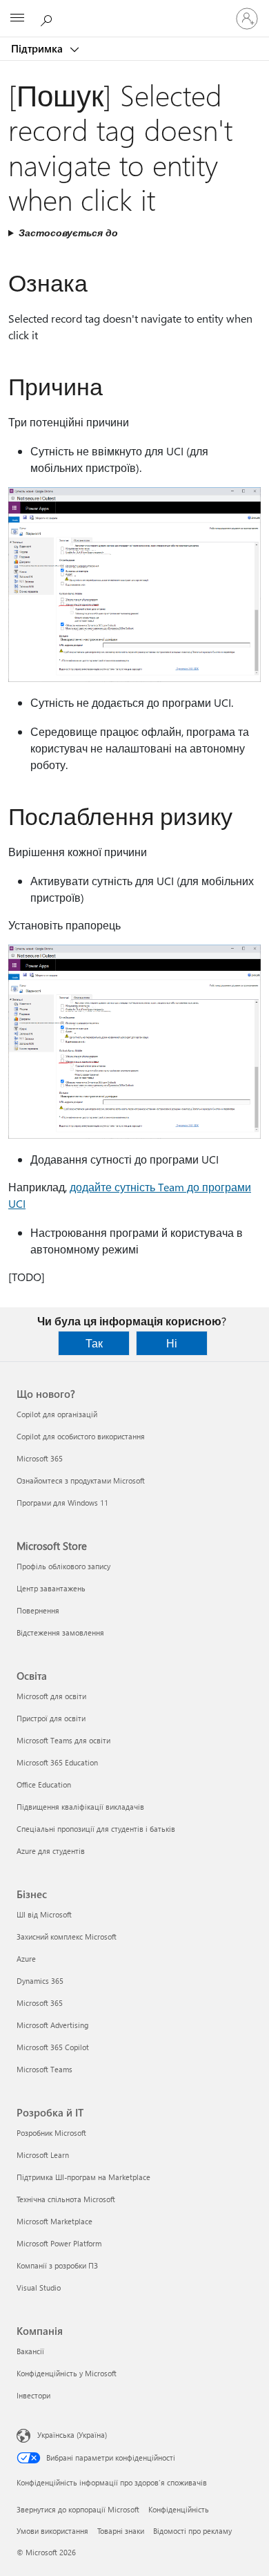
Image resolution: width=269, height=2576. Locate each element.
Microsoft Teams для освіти (63, 1740)
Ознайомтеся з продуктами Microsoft (81, 1480)
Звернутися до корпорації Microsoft (78, 2509)
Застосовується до (68, 233)
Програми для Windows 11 (62, 1503)
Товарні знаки (121, 2531)
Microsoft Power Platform (59, 2243)
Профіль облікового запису (63, 1566)
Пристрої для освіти (51, 1718)
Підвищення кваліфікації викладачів (80, 1807)
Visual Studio (39, 2288)
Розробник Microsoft (51, 2133)
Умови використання (52, 2531)
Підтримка (38, 48)
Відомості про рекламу (192, 2531)
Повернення (38, 1610)
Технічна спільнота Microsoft (66, 2199)
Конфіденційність (179, 2509)
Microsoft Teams (44, 2069)
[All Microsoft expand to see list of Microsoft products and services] (17, 19)
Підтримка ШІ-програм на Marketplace (83, 2177)
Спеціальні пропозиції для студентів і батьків (96, 1829)
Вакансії (30, 2351)
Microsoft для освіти (51, 1696)
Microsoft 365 (40, 1458)
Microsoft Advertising (52, 2025)
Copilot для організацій (57, 1414)
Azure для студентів (51, 1851)
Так (94, 1343)
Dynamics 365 (40, 1981)
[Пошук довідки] (48, 18)
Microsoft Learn (43, 2155)
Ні (172, 1343)
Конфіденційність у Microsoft (67, 2373)
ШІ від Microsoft (44, 1914)
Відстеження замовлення (60, 1632)
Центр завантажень (51, 1588)
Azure (26, 1959)
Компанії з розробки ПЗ (57, 2265)
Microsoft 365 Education (57, 1762)
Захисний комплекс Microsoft (67, 1936)
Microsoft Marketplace (54, 2221)
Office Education (44, 1784)
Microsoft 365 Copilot (53, 2047)
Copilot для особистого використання (81, 1436)
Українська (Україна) (72, 2435)
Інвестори (33, 2395)
